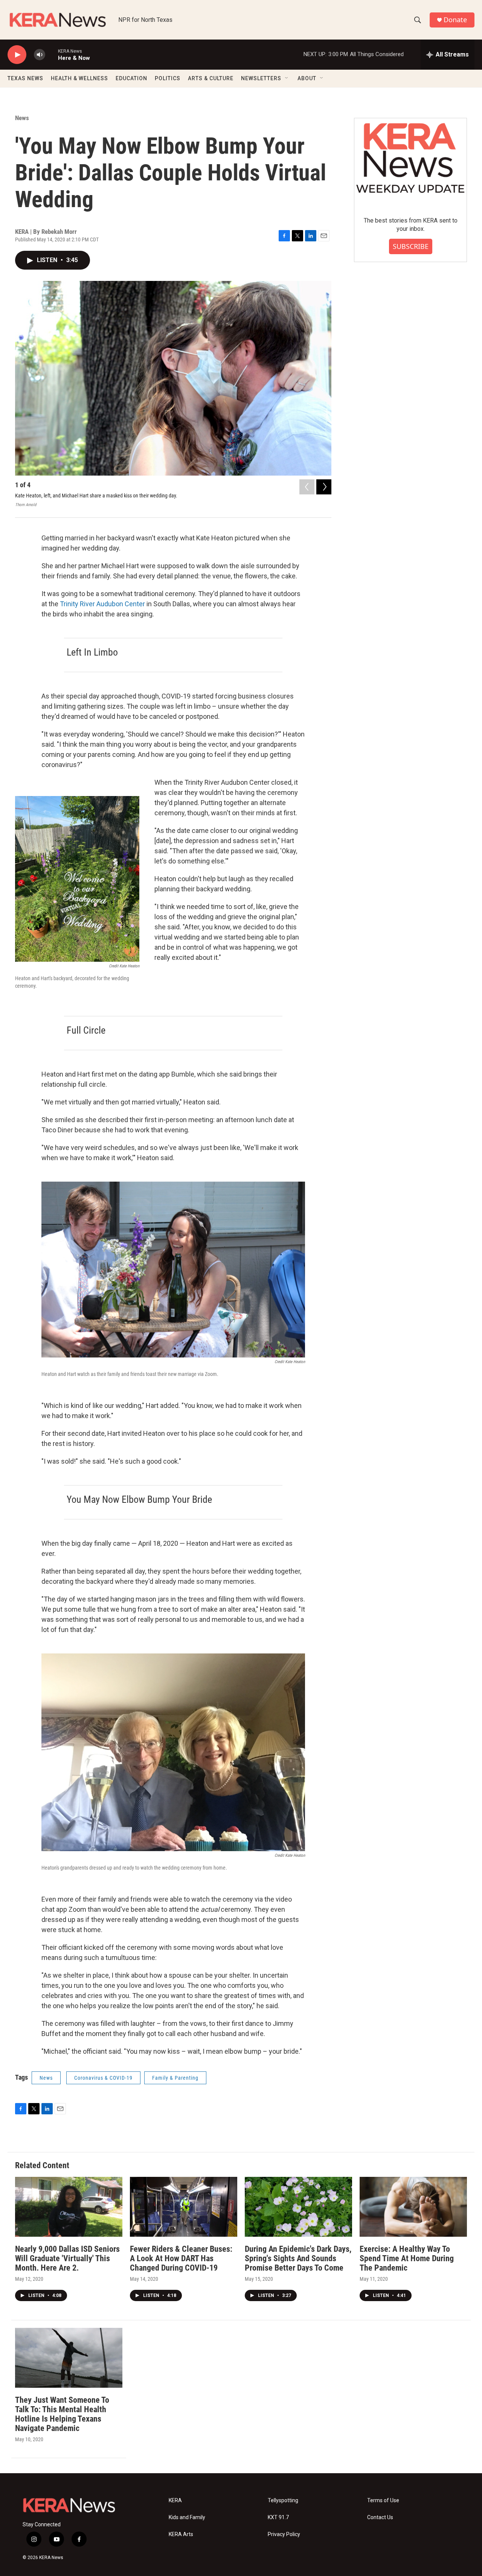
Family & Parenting (175, 2078)
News (22, 118)
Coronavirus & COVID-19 (103, 2078)
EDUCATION (131, 78)
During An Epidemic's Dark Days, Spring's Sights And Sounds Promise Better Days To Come (298, 2258)
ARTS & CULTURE (211, 78)
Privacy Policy (284, 2534)
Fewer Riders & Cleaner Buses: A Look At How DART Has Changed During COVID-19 (181, 2258)
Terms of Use (383, 2501)
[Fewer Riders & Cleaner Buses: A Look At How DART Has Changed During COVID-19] (184, 2207)
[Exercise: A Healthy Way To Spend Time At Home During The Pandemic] (413, 2207)
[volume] (40, 55)
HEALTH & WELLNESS (79, 78)
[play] (17, 55)
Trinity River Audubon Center (102, 604)
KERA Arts (181, 2534)
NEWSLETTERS (261, 78)
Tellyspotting (283, 2501)
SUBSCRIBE (411, 246)
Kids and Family (187, 2517)
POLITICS (168, 78)
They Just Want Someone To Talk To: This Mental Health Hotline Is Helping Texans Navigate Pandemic (62, 2414)
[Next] (324, 487)
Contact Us (380, 2517)
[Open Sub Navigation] (287, 78)
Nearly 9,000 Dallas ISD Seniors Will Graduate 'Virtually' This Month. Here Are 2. (67, 2258)
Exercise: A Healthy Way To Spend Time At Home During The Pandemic (407, 2258)
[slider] (52, 54)
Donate (455, 20)
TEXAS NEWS (25, 78)
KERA (175, 2501)
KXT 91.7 (278, 2517)
